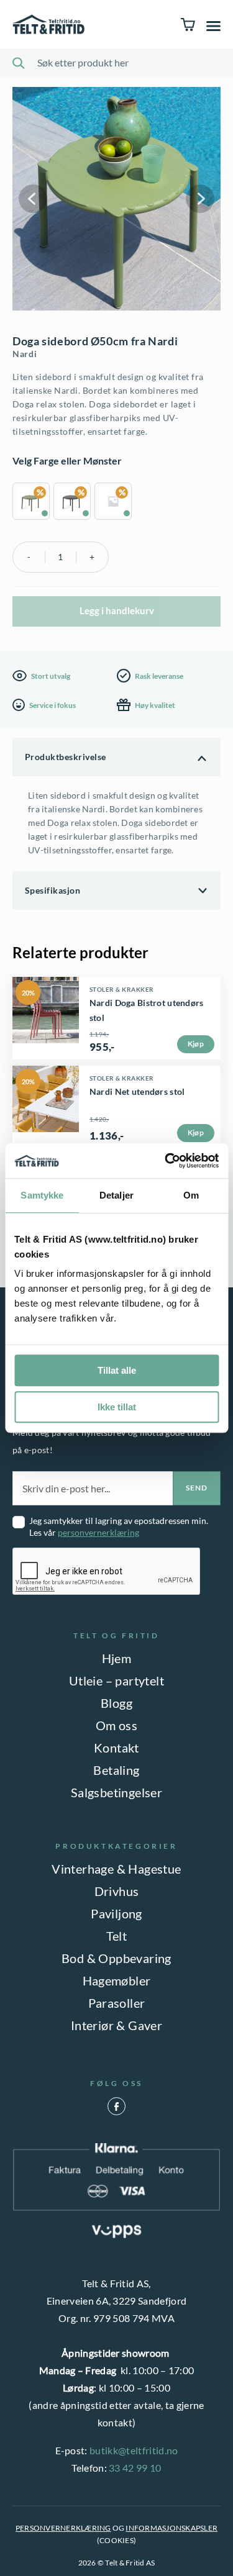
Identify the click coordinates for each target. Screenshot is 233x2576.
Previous (33, 199)
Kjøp (196, 1044)
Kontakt (116, 1748)
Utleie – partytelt (116, 1680)
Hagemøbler (117, 1980)
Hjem (117, 1658)
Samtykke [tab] (42, 1195)
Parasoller (117, 2003)
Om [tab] (191, 1195)
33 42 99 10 (135, 2468)
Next (200, 199)
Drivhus (117, 1891)
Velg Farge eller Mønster (67, 460)
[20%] (46, 1050)
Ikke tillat (117, 1407)
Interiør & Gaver (116, 2025)
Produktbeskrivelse (66, 757)
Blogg (116, 1703)
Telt (117, 1936)
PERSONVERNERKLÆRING (63, 2528)
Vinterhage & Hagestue (116, 1869)
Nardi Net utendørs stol (137, 1091)
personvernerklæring (98, 1532)
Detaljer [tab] (116, 1195)
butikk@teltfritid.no (134, 2450)
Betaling (116, 1770)
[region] (116, 503)
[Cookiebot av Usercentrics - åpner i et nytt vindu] (166, 1161)
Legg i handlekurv (117, 610)
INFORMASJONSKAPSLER (171, 2528)
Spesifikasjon (53, 890)
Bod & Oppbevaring (116, 1958)
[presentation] (107, 1572)
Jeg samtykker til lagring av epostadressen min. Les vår (119, 1526)
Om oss (116, 1725)
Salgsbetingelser (116, 1792)
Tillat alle (117, 1370)
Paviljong (116, 1913)
